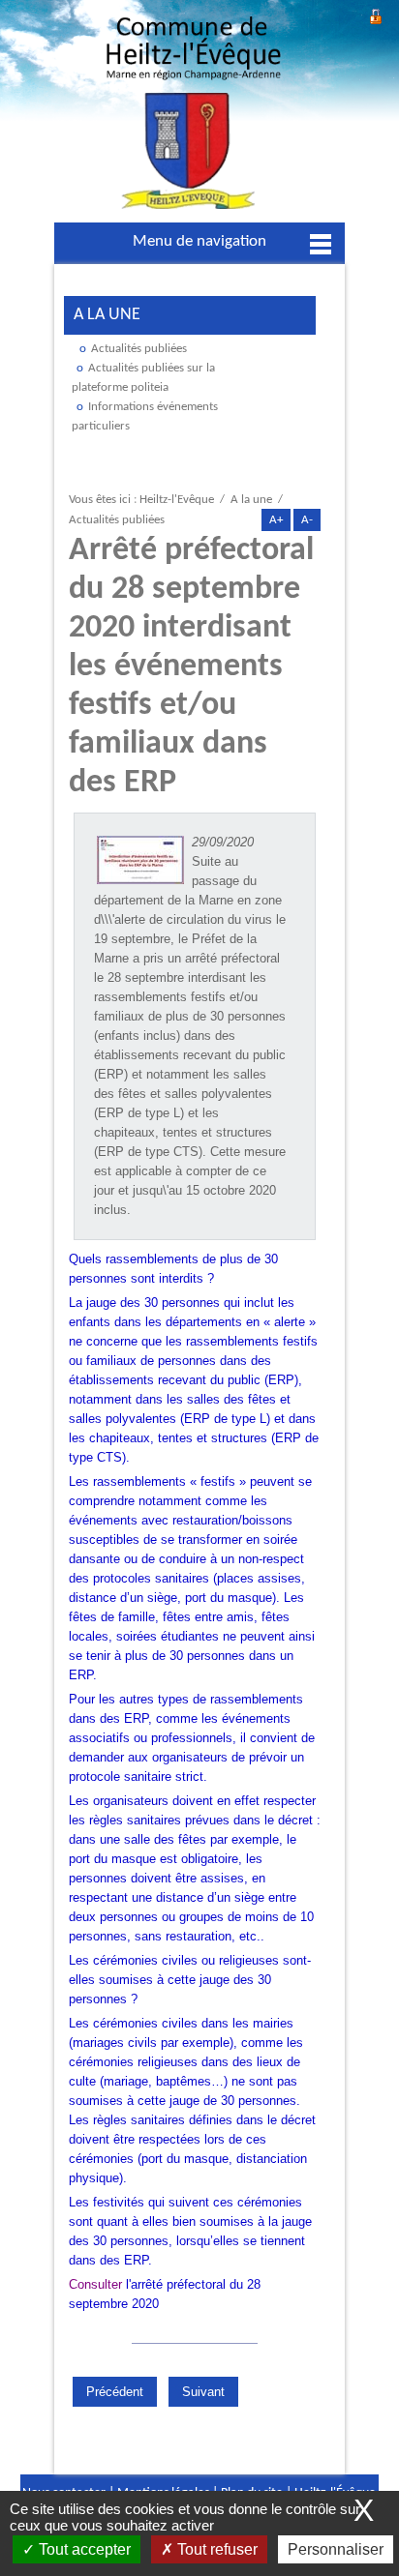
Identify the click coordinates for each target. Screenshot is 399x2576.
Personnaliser (336, 2549)
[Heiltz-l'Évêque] (194, 118)
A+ (276, 520)
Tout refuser (215, 2549)
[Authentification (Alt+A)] (376, 14)
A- (307, 520)
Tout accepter (83, 2549)
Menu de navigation (199, 241)
